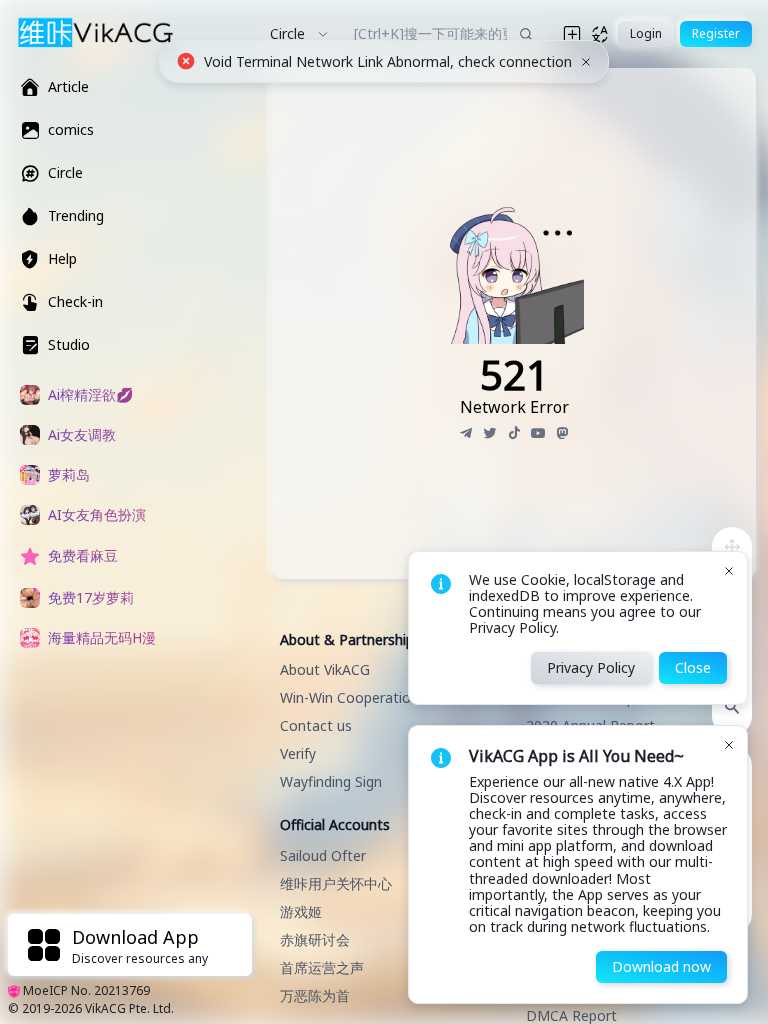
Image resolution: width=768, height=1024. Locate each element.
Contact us (316, 725)
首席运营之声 (322, 967)
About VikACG (325, 669)
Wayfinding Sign (331, 781)
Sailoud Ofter (323, 855)
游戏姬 (301, 911)
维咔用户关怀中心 (336, 883)
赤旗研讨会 (315, 939)
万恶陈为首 (315, 995)
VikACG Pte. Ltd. (129, 1008)
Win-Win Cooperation (349, 697)
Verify (298, 753)
